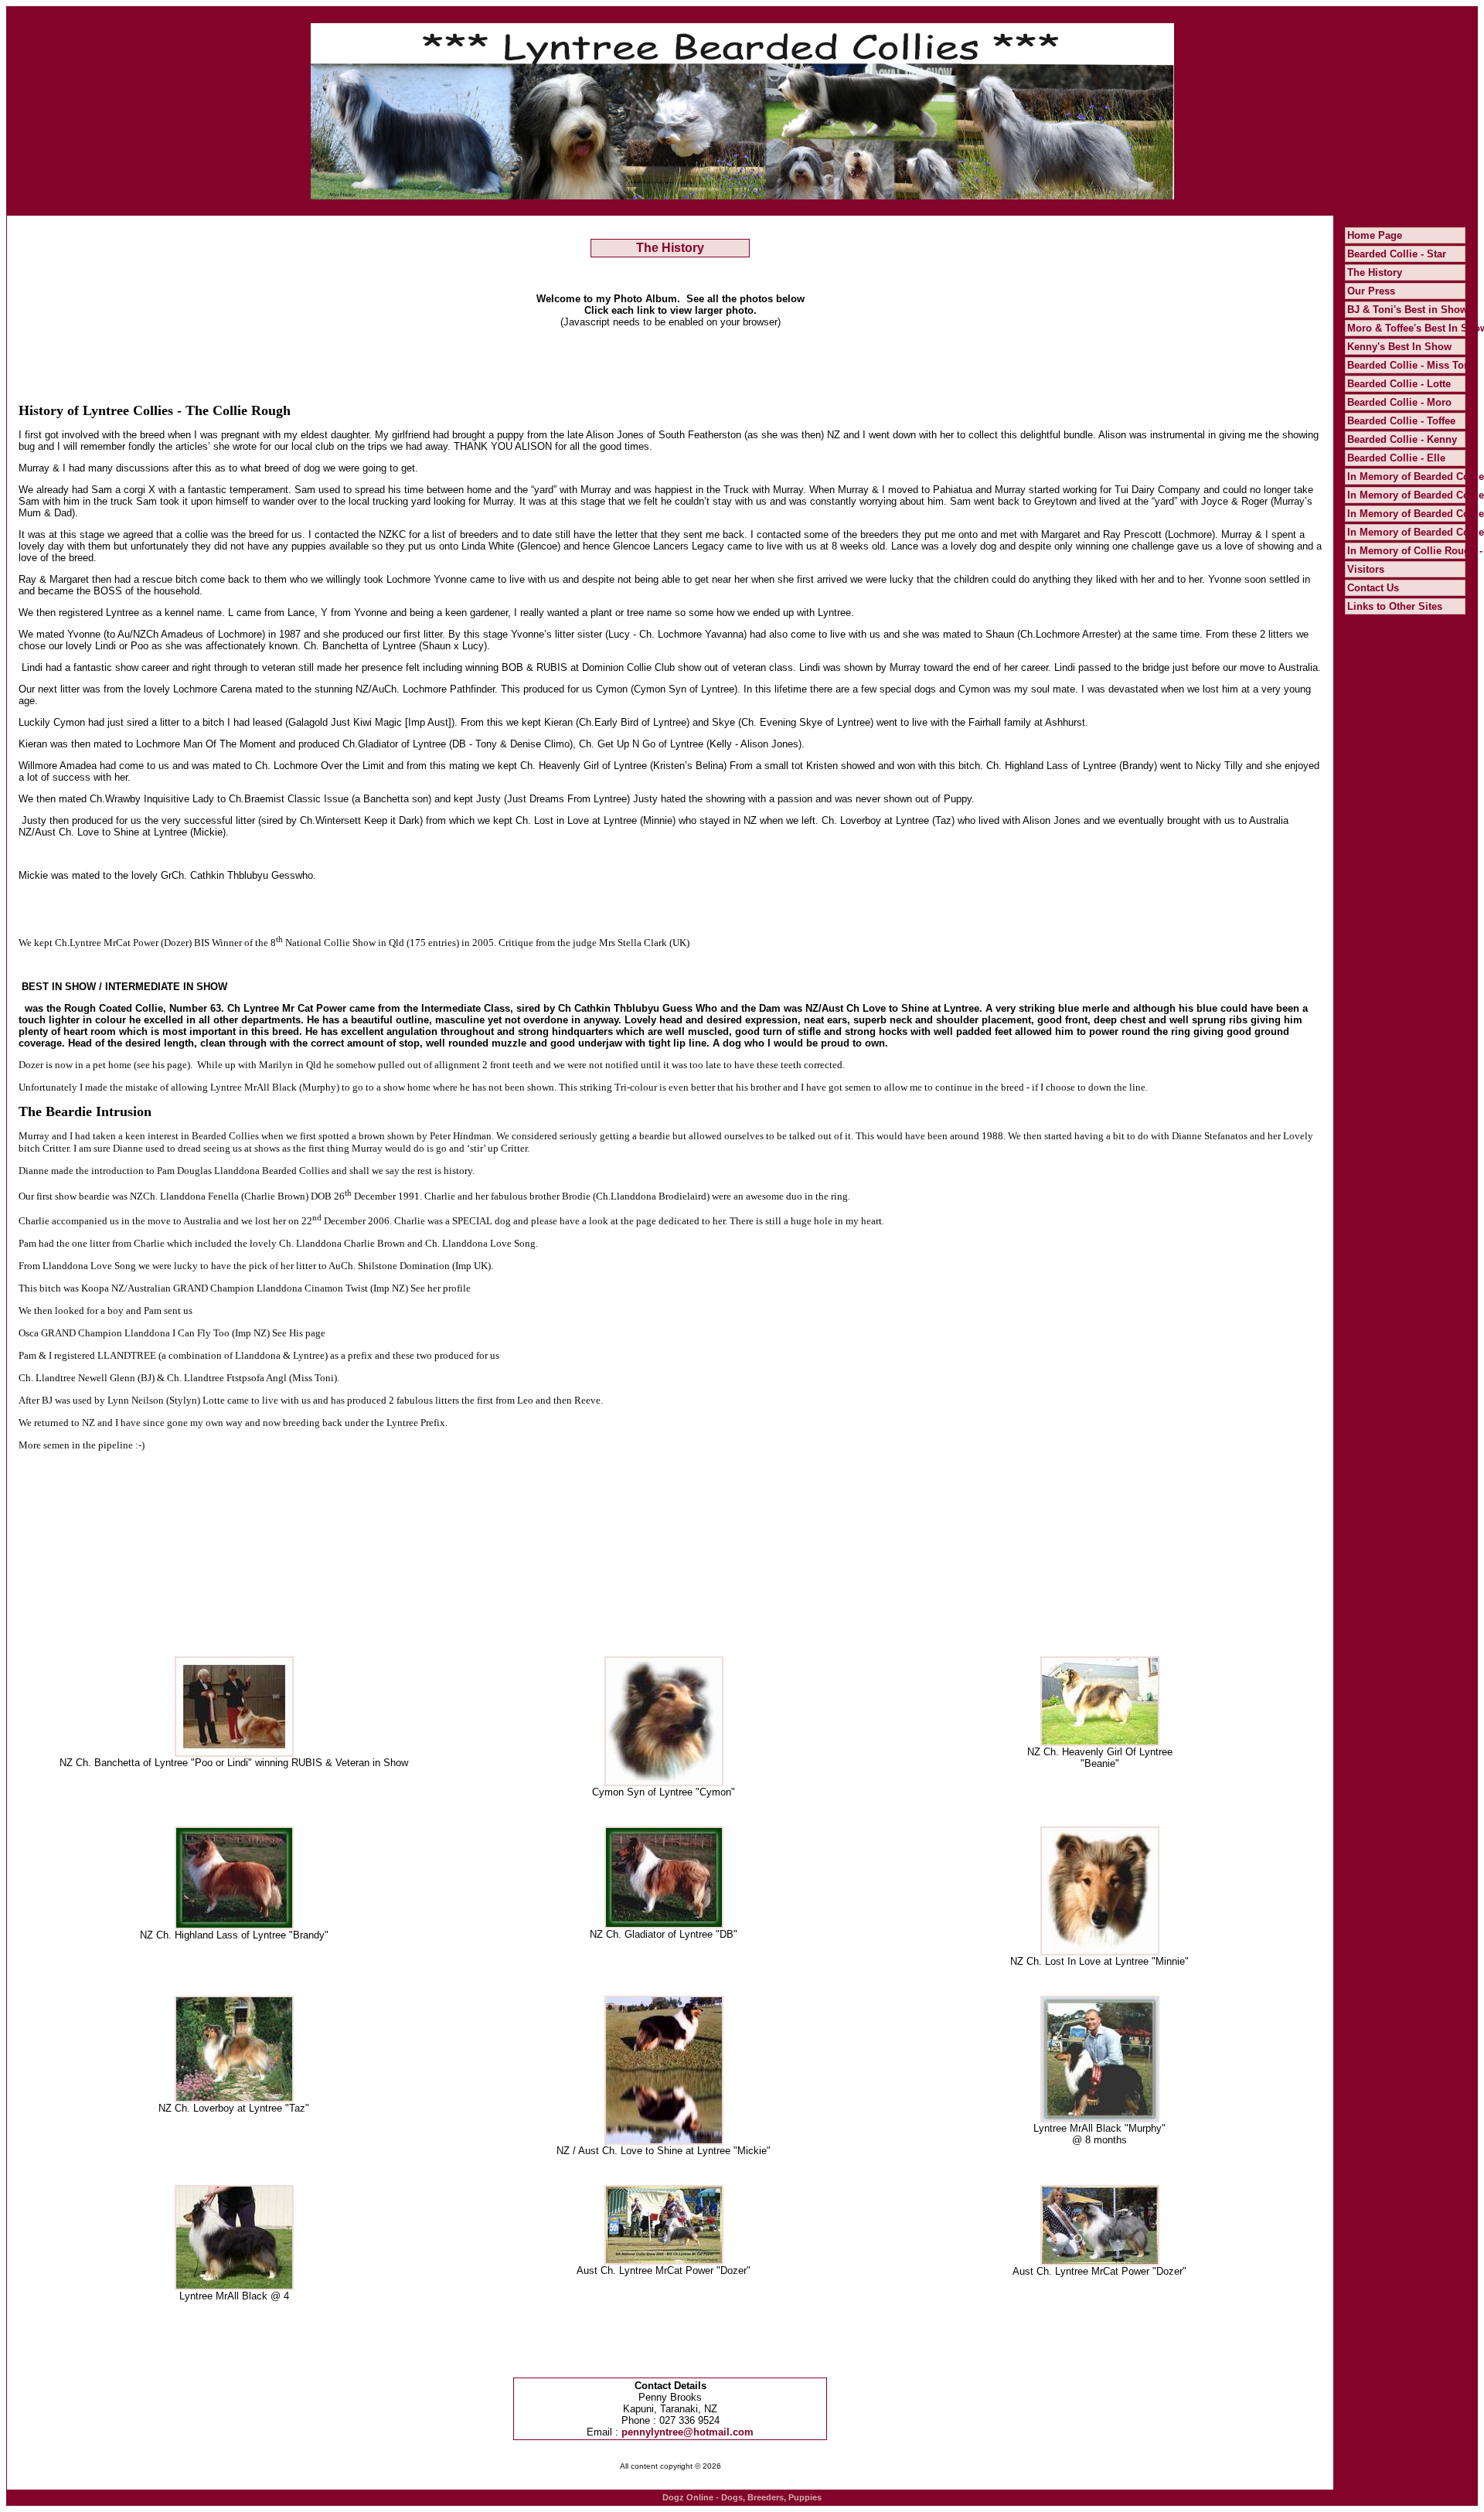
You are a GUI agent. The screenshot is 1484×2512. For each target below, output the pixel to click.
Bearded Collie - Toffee (1401, 421)
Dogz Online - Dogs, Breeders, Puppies (742, 2497)
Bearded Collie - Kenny (1402, 439)
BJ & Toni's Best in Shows (1410, 310)
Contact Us (1373, 588)
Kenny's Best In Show (1399, 347)
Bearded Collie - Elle (1396, 458)
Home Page (1375, 235)
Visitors (1366, 569)
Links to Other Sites (1395, 606)
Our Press (1371, 291)
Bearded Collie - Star (1397, 254)
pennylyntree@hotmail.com (688, 2432)
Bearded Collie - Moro (1399, 402)
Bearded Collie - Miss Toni (1410, 365)
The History (1375, 272)
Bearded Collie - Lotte (1399, 384)
